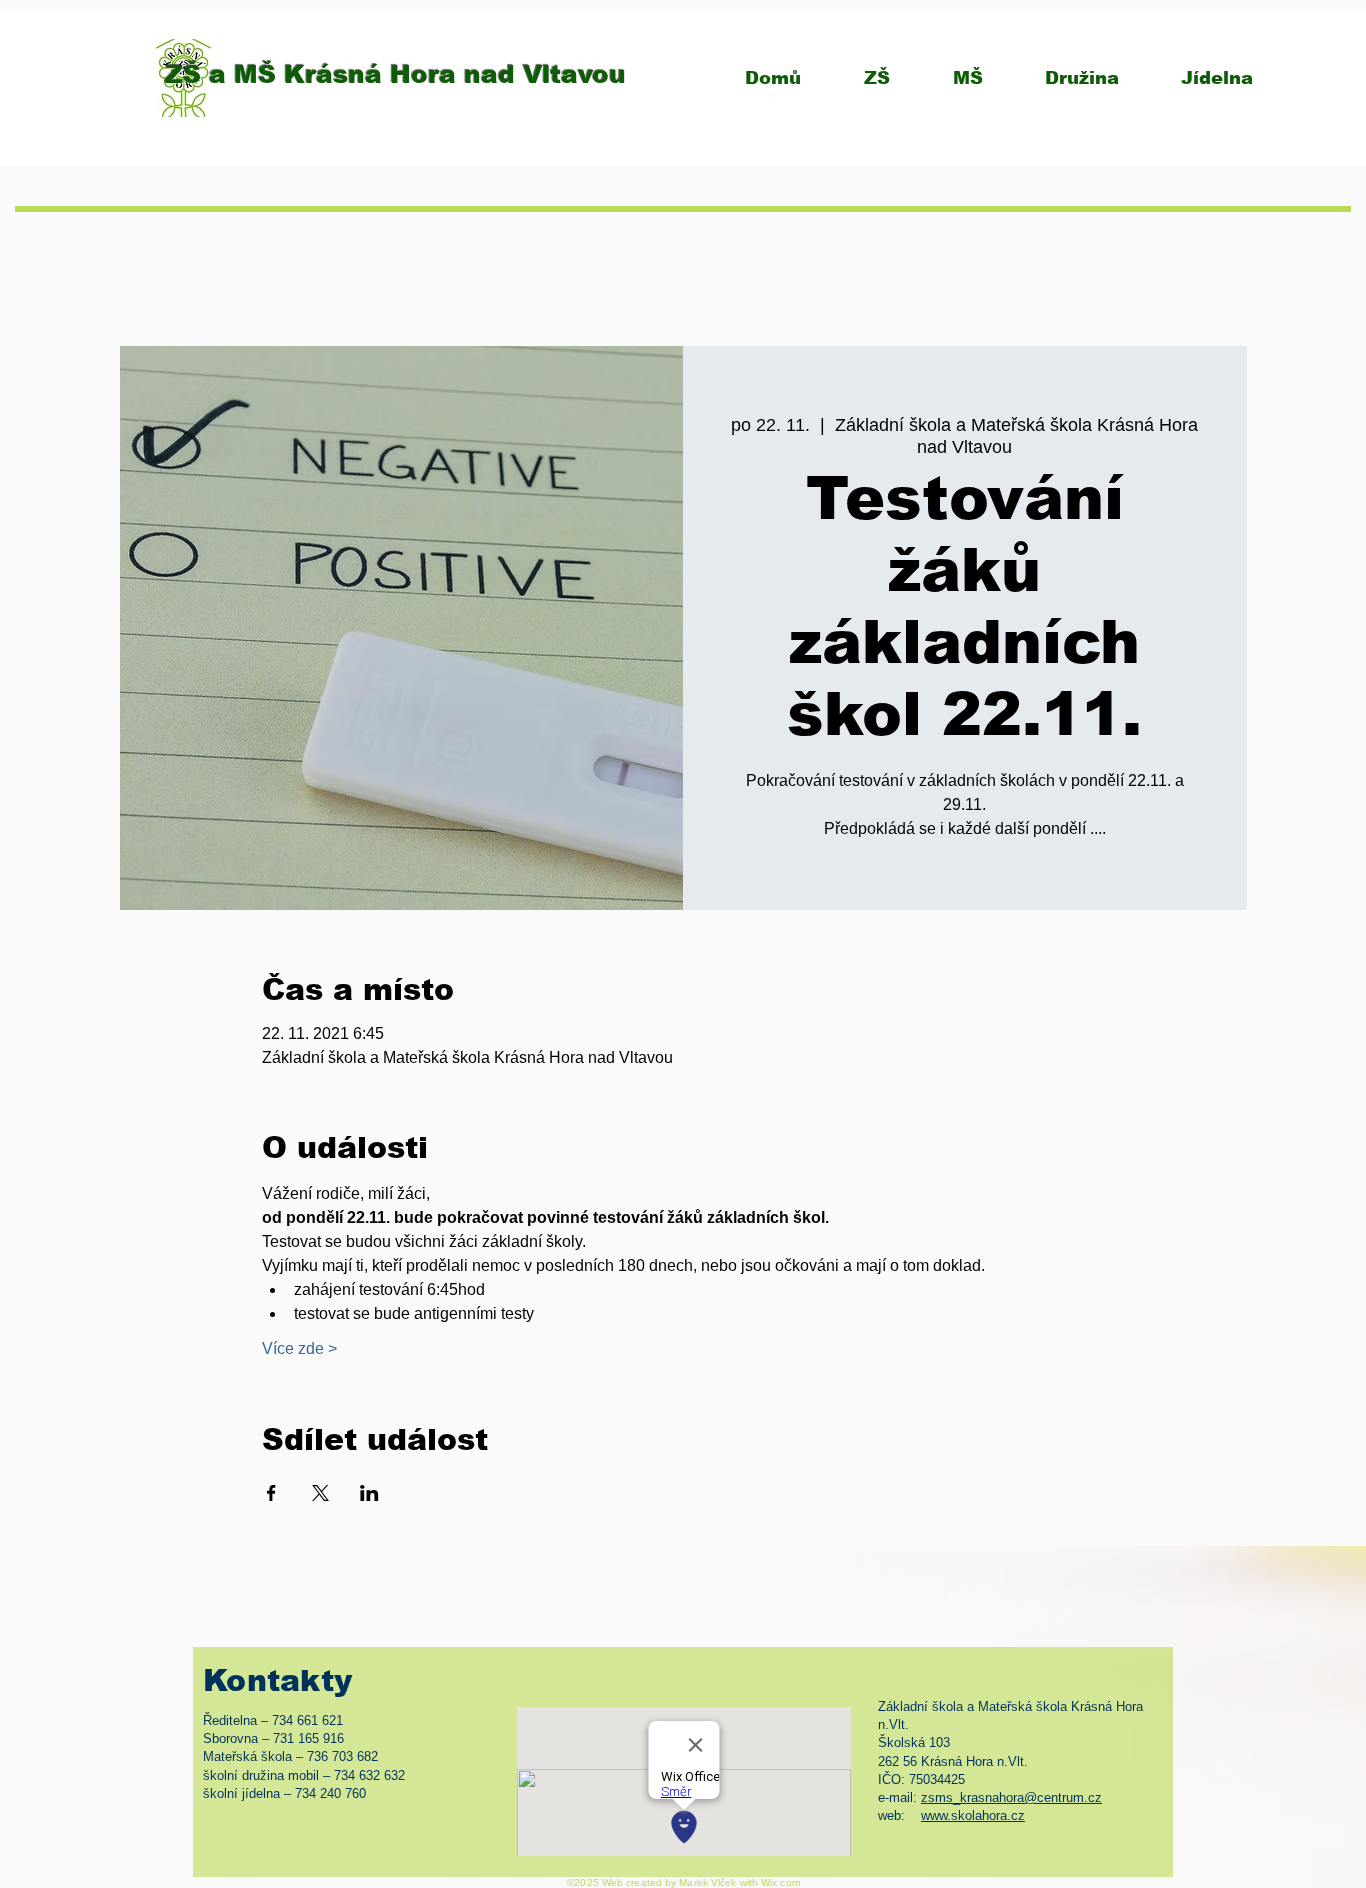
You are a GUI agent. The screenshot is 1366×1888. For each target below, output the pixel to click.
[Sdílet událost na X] (320, 1493)
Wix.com (780, 1882)
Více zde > (299, 1348)
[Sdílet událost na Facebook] (271, 1493)
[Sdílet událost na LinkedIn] (369, 1493)
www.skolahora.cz (973, 1815)
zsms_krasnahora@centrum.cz (1011, 1797)
